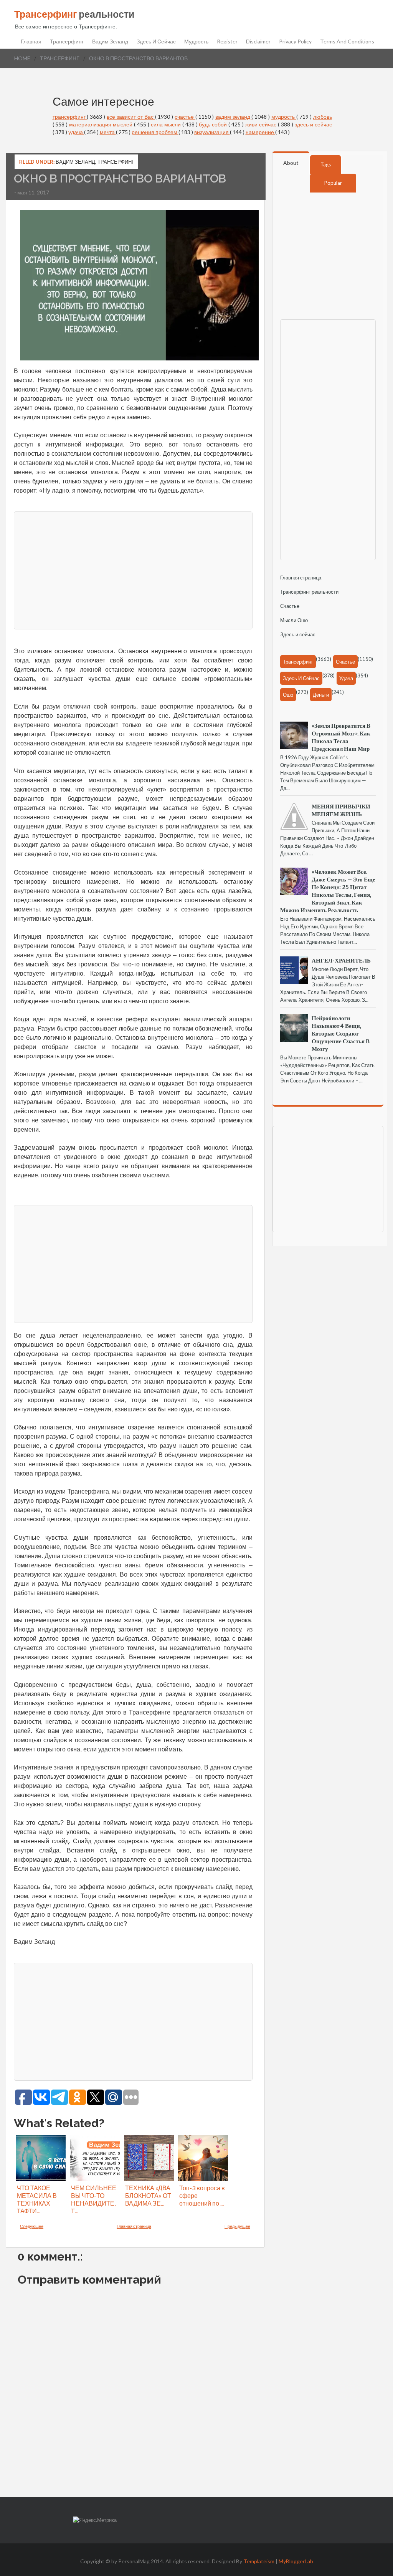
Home (22, 58)
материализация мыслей (102, 124)
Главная (31, 41)
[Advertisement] (133, 569)
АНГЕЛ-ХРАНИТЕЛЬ (341, 960)
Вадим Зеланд (110, 41)
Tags (326, 164)
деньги (321, 695)
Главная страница (134, 2226)
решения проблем (155, 132)
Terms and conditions (347, 41)
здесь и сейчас (313, 124)
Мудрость (196, 41)
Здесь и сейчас (156, 41)
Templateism (259, 2561)
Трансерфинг (67, 41)
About (291, 163)
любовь (323, 117)
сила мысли (167, 124)
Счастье (290, 606)
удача (76, 132)
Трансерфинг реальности (309, 592)
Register (227, 41)
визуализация (212, 132)
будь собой (214, 124)
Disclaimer (258, 41)
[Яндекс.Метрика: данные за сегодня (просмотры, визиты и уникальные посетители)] (95, 2520)
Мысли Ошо (294, 620)
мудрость (284, 117)
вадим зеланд (234, 117)
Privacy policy (295, 41)
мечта (108, 132)
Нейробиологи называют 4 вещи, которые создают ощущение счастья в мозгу (341, 1033)
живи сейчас (262, 124)
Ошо (288, 695)
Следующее (32, 2226)
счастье (185, 117)
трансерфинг (60, 58)
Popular (333, 183)
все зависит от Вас (131, 117)
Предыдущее (237, 2226)
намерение (260, 132)
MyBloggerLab (296, 2561)
